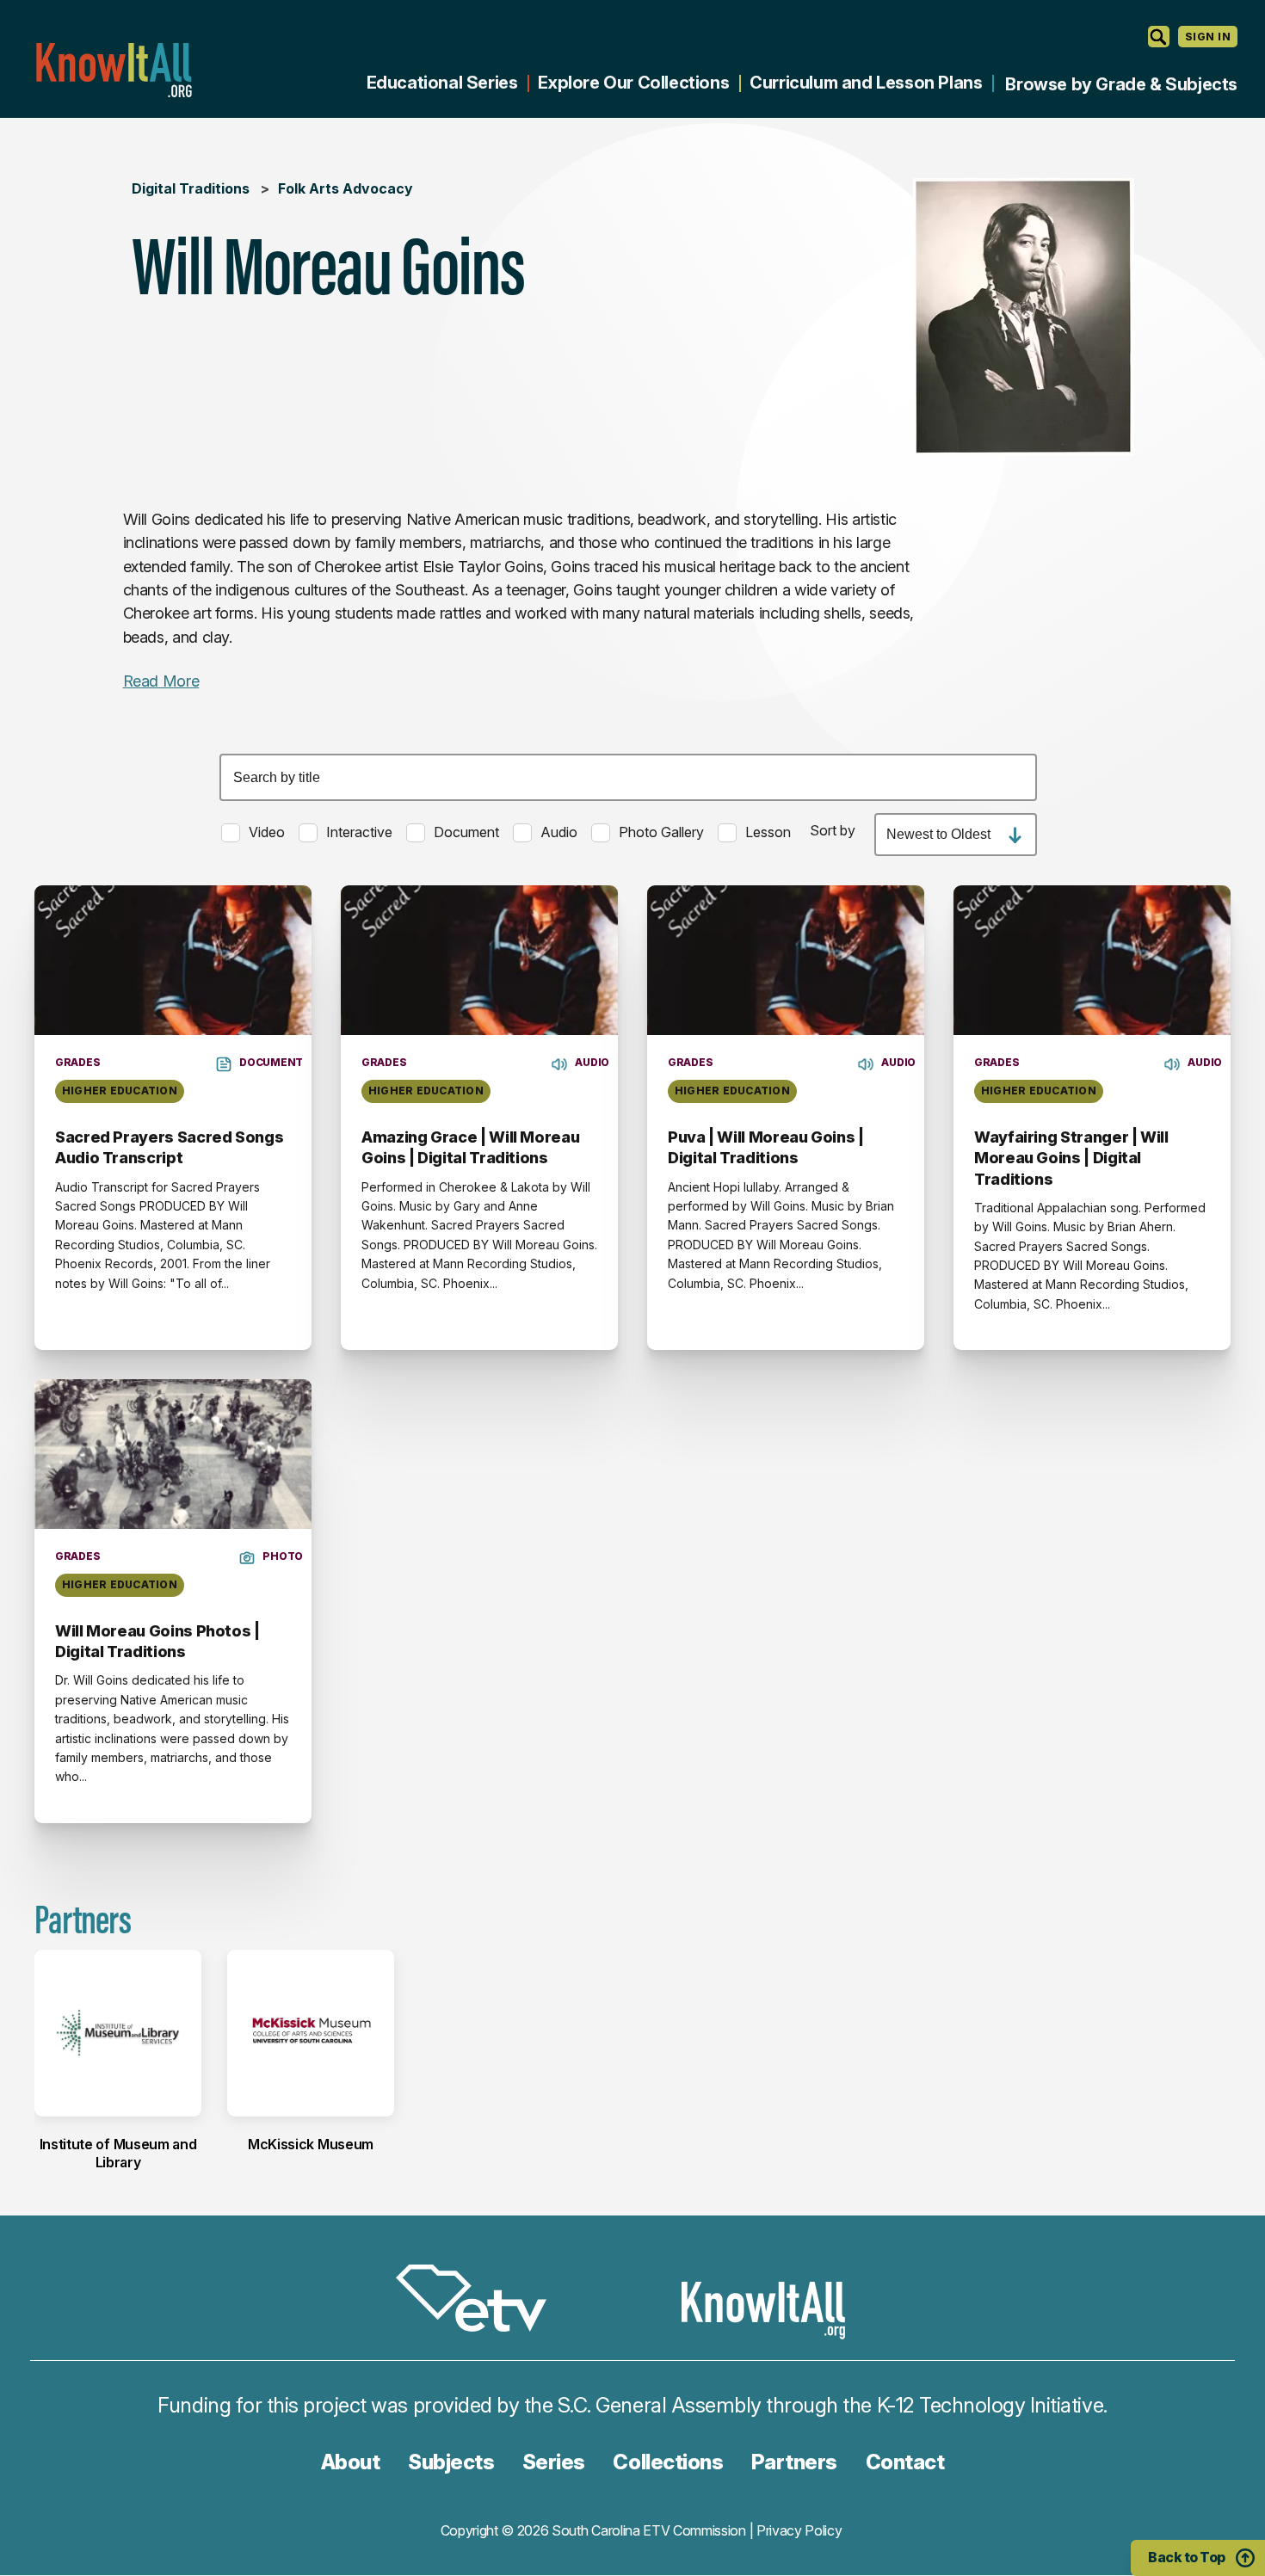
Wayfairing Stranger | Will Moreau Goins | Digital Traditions (1071, 1158)
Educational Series (442, 83)
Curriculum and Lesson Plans (866, 83)
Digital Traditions (191, 188)
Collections (668, 2462)
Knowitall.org (114, 70)
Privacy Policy (799, 2530)
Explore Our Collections (633, 83)
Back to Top (1187, 2557)
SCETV (480, 2301)
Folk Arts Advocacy (346, 188)
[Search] (1159, 37)
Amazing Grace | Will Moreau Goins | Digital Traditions (470, 1147)
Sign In (1208, 37)
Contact (905, 2462)
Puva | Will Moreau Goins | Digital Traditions (766, 1147)
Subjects (451, 2462)
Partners (794, 2462)
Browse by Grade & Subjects (1121, 84)
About (351, 2462)
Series (554, 2462)
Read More (161, 681)
